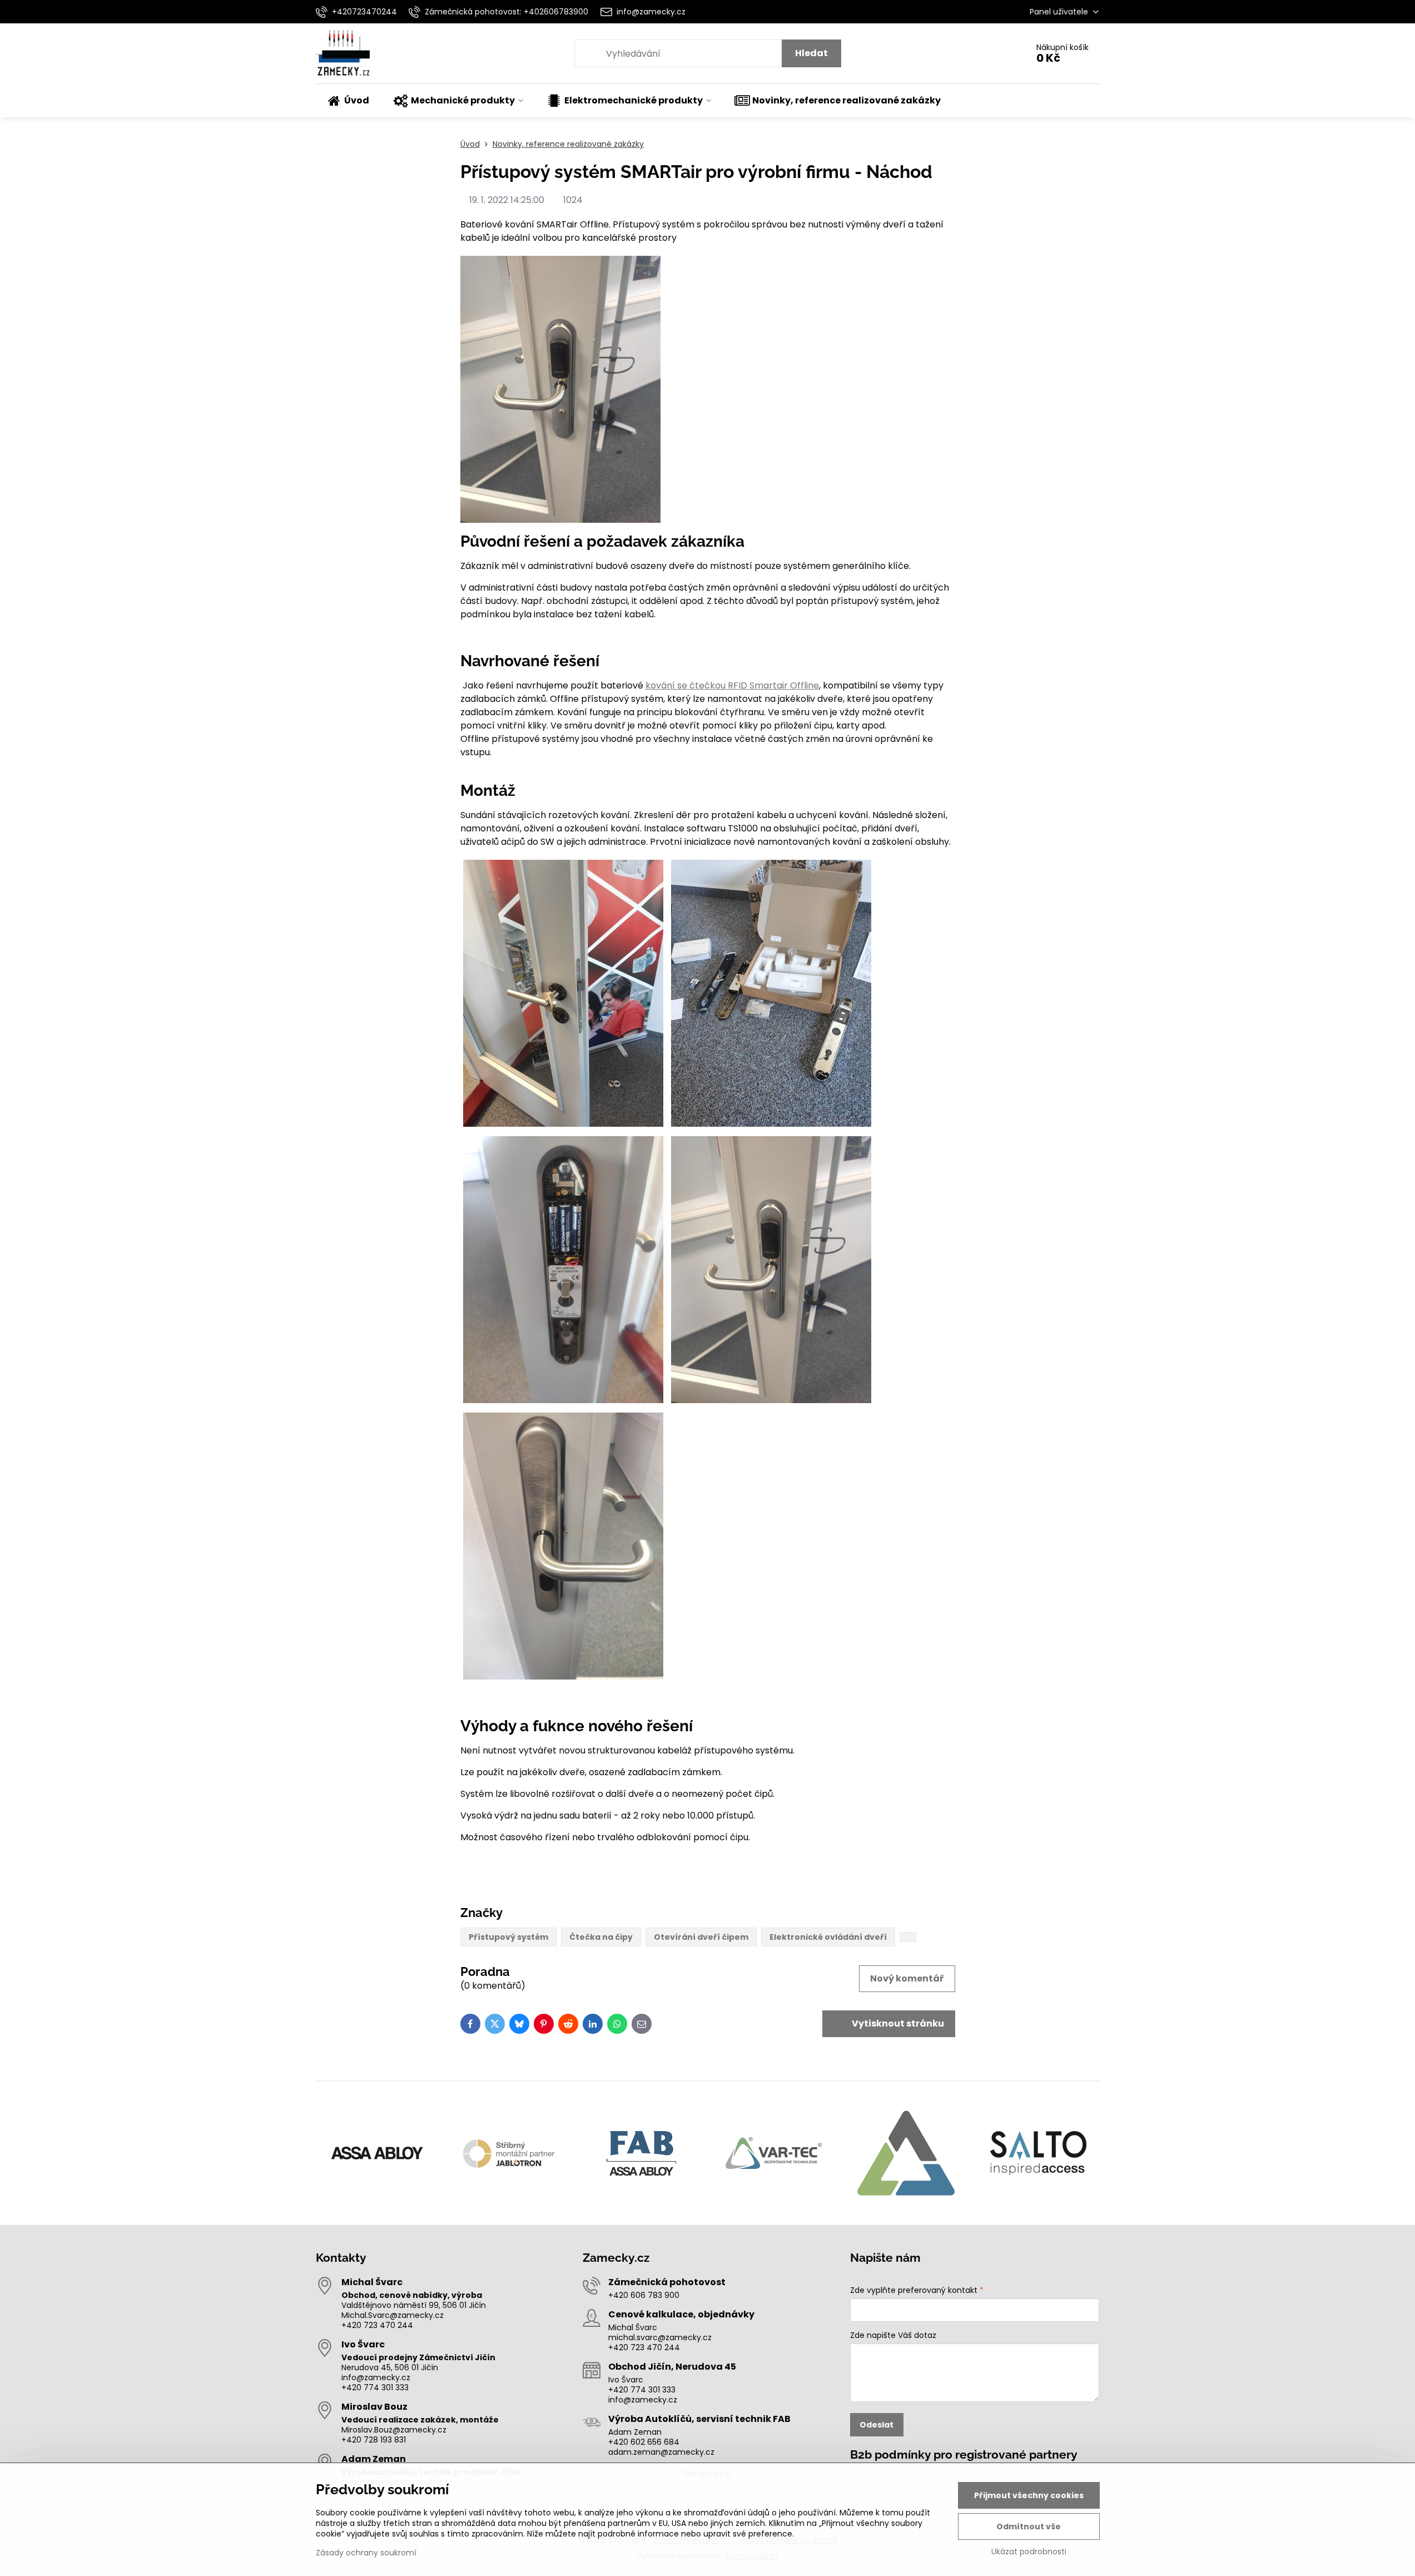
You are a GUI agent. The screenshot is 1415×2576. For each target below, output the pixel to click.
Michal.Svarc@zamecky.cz (393, 2315)
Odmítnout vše (1029, 2527)
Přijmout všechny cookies (1029, 2495)
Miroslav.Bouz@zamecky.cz (394, 2430)
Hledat (811, 53)
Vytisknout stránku (897, 2023)
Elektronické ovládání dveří (828, 1937)
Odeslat (877, 2425)
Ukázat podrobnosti (1029, 2552)
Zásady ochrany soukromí (366, 2553)
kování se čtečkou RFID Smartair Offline (732, 685)
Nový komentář (907, 1978)
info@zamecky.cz (376, 2377)
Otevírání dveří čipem (701, 1937)
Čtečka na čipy (601, 1937)
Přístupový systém (508, 1937)
